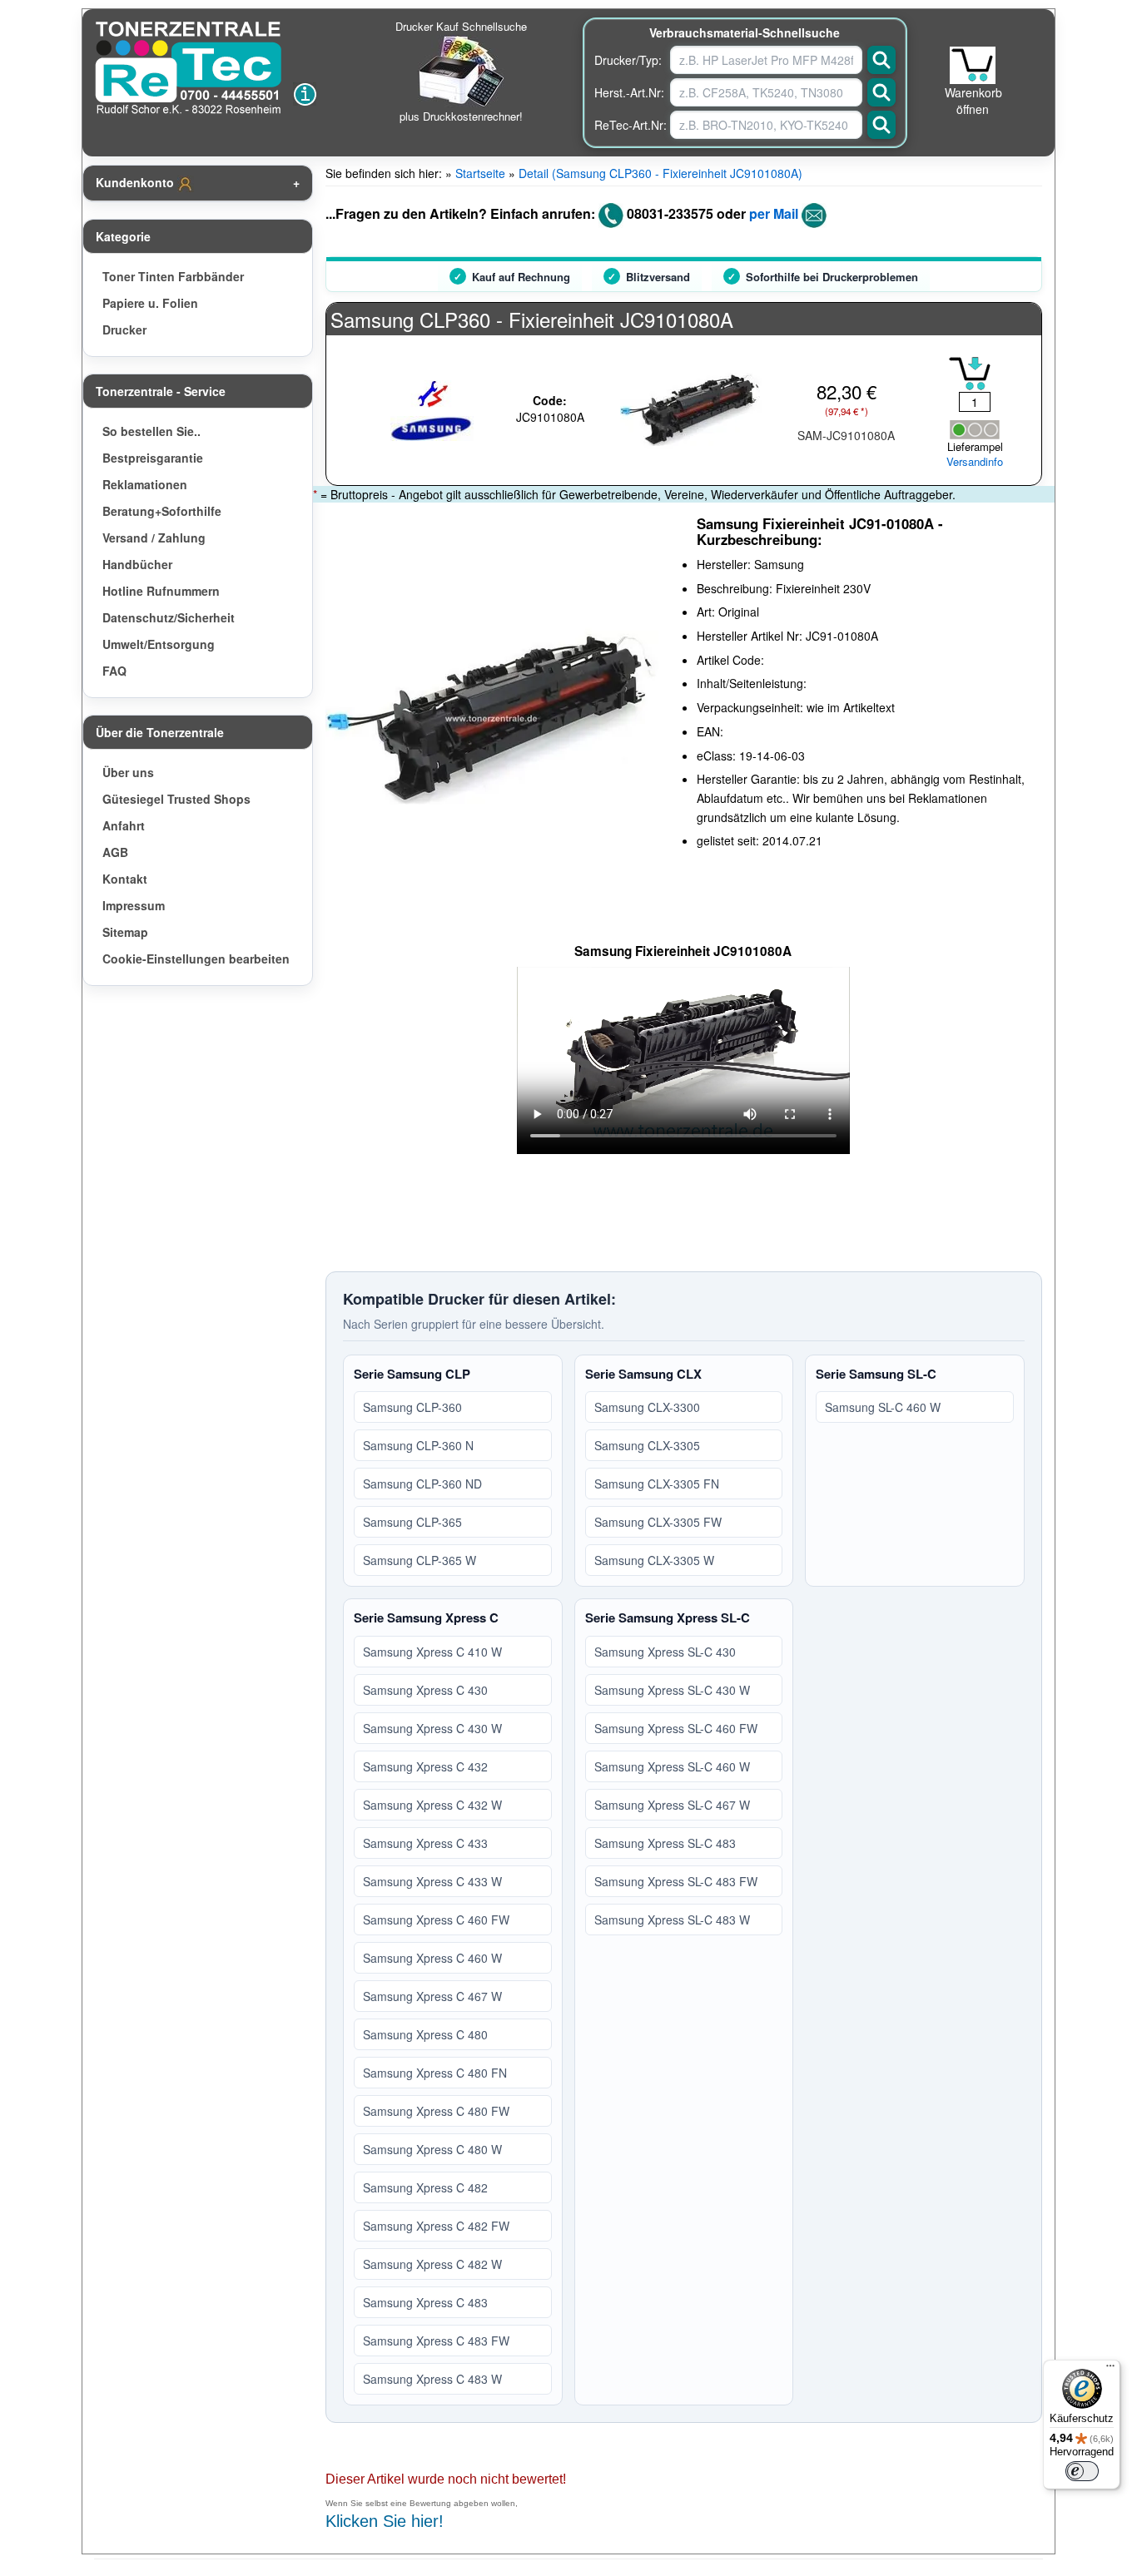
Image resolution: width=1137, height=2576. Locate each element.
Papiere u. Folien (150, 303)
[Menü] (1110, 2370)
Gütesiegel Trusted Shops (176, 799)
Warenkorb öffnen (973, 101)
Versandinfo (975, 462)
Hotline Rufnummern (161, 591)
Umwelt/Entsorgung (159, 644)
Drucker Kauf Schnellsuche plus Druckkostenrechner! (461, 71)
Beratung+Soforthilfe (162, 511)
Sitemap (125, 932)
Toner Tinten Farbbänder (173, 276)
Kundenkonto (137, 182)
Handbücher (137, 564)
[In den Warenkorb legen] (970, 374)
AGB (115, 852)
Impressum (134, 905)
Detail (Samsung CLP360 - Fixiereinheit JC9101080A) (660, 173)
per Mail (774, 213)
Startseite (480, 173)
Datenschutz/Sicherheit (169, 617)
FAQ (114, 671)
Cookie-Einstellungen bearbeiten (196, 959)
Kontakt (125, 879)
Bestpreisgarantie (153, 458)
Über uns (128, 772)
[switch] (1082, 2471)
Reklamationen (145, 484)
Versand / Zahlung (154, 537)
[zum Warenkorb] (973, 65)
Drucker (124, 329)
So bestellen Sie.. (151, 431)
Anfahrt (124, 825)
